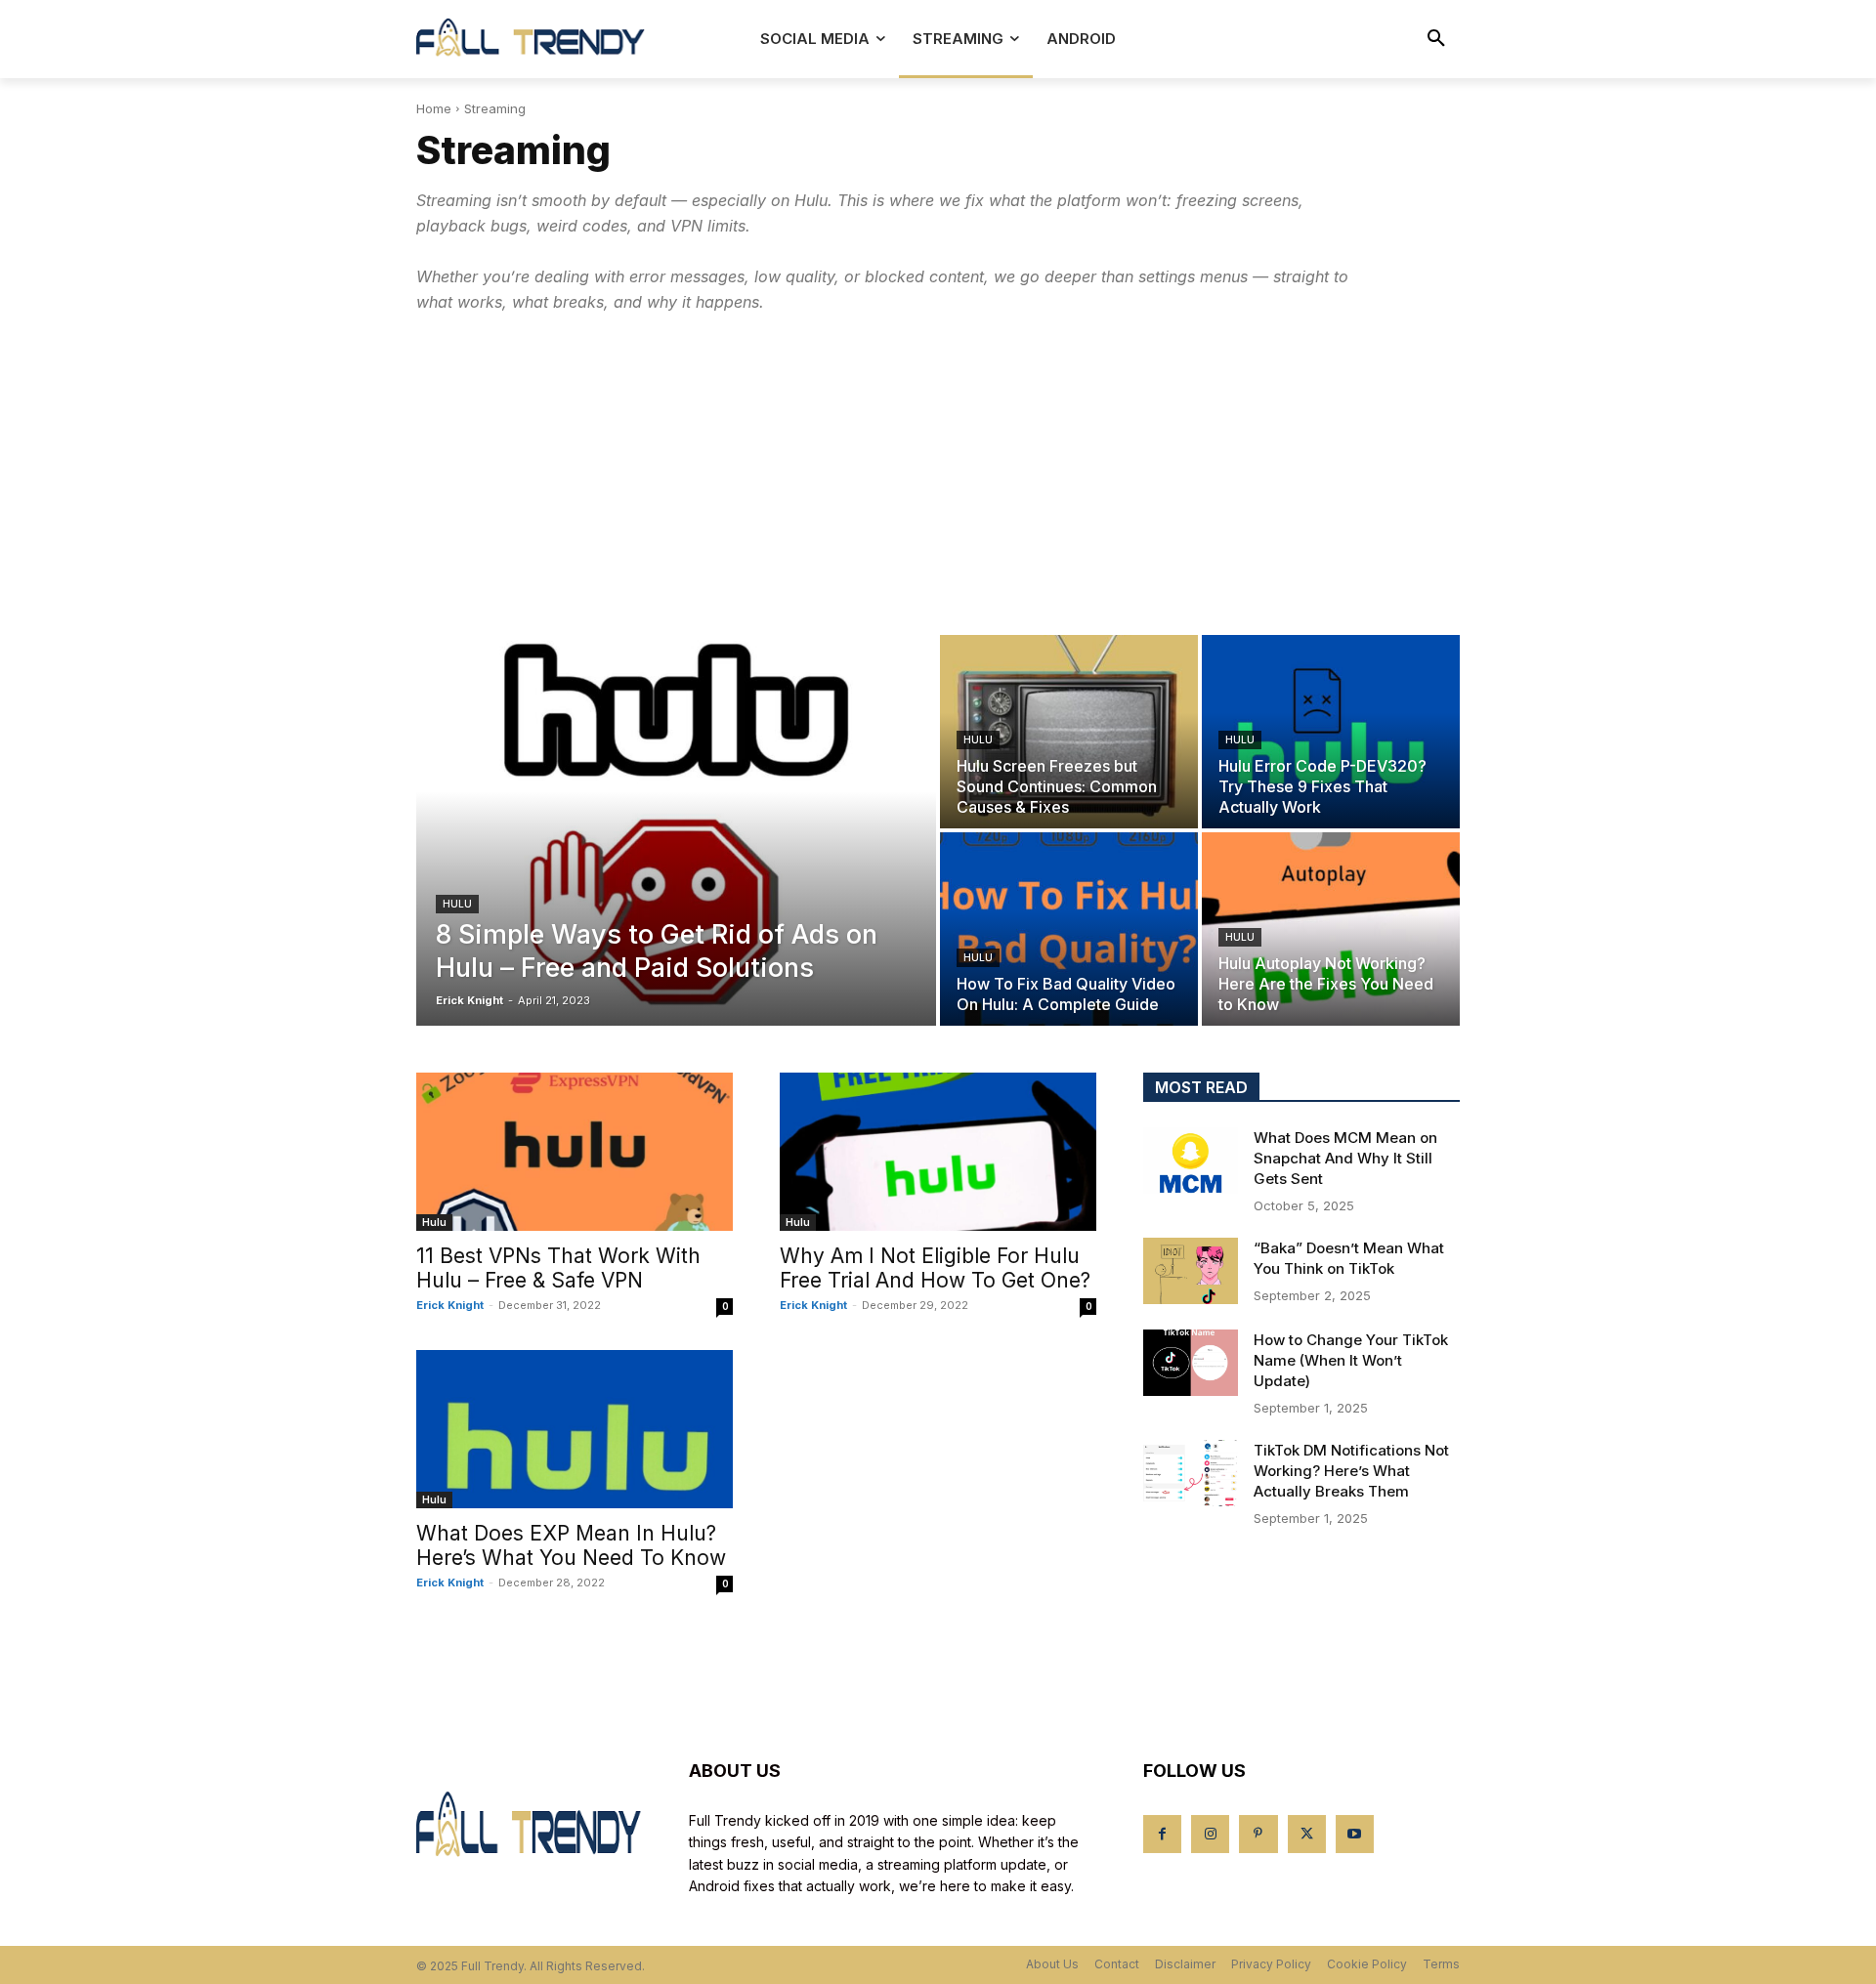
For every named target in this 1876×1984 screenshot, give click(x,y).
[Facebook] (1162, 1834)
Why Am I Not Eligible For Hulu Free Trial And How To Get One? (935, 1268)
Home (434, 108)
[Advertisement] (938, 475)
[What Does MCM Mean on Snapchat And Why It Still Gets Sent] (1191, 1161)
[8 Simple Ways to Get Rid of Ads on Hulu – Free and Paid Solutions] (676, 830)
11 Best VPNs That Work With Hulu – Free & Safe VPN (558, 1268)
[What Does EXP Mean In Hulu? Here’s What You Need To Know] (575, 1429)
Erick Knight (450, 1305)
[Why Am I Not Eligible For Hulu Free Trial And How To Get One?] (938, 1152)
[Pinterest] (1258, 1834)
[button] (1436, 39)
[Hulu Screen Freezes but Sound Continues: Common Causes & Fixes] (1069, 732)
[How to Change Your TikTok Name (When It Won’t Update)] (1191, 1363)
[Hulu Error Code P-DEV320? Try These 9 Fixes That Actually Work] (1331, 732)
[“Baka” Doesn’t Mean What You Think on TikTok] (1191, 1271)
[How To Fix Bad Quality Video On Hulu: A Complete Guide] (1069, 929)
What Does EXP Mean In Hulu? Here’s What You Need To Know (571, 1545)
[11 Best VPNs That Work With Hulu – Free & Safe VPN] (575, 1152)
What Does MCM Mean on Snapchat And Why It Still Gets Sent (1345, 1158)
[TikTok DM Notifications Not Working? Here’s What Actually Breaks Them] (1191, 1473)
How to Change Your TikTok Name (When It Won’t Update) (1351, 1360)
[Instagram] (1210, 1834)
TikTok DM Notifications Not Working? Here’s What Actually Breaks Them (1351, 1471)
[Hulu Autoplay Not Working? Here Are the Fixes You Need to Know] (1331, 929)
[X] (1307, 1834)
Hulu (457, 904)
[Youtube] (1355, 1834)
